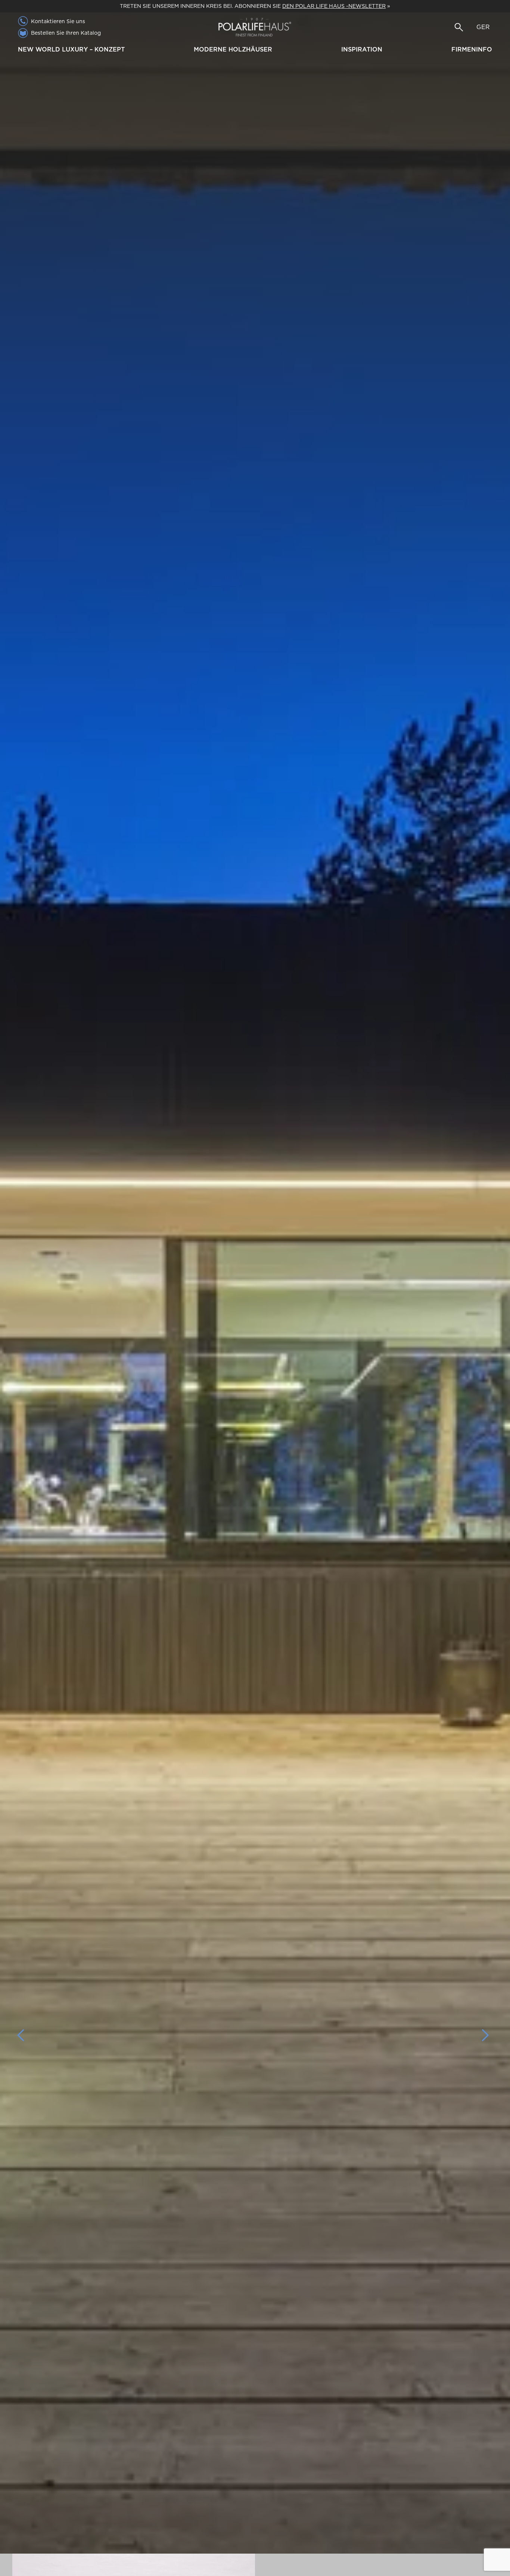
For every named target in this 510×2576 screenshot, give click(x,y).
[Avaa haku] (459, 27)
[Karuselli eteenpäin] (485, 2035)
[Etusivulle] (255, 27)
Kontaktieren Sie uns (58, 21)
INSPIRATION (362, 49)
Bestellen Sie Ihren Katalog (66, 33)
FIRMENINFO (472, 49)
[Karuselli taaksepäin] (25, 2035)
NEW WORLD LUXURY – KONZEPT (71, 49)
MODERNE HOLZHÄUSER (233, 49)
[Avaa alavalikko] (128, 50)
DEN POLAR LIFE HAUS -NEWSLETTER (334, 6)
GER (483, 27)
